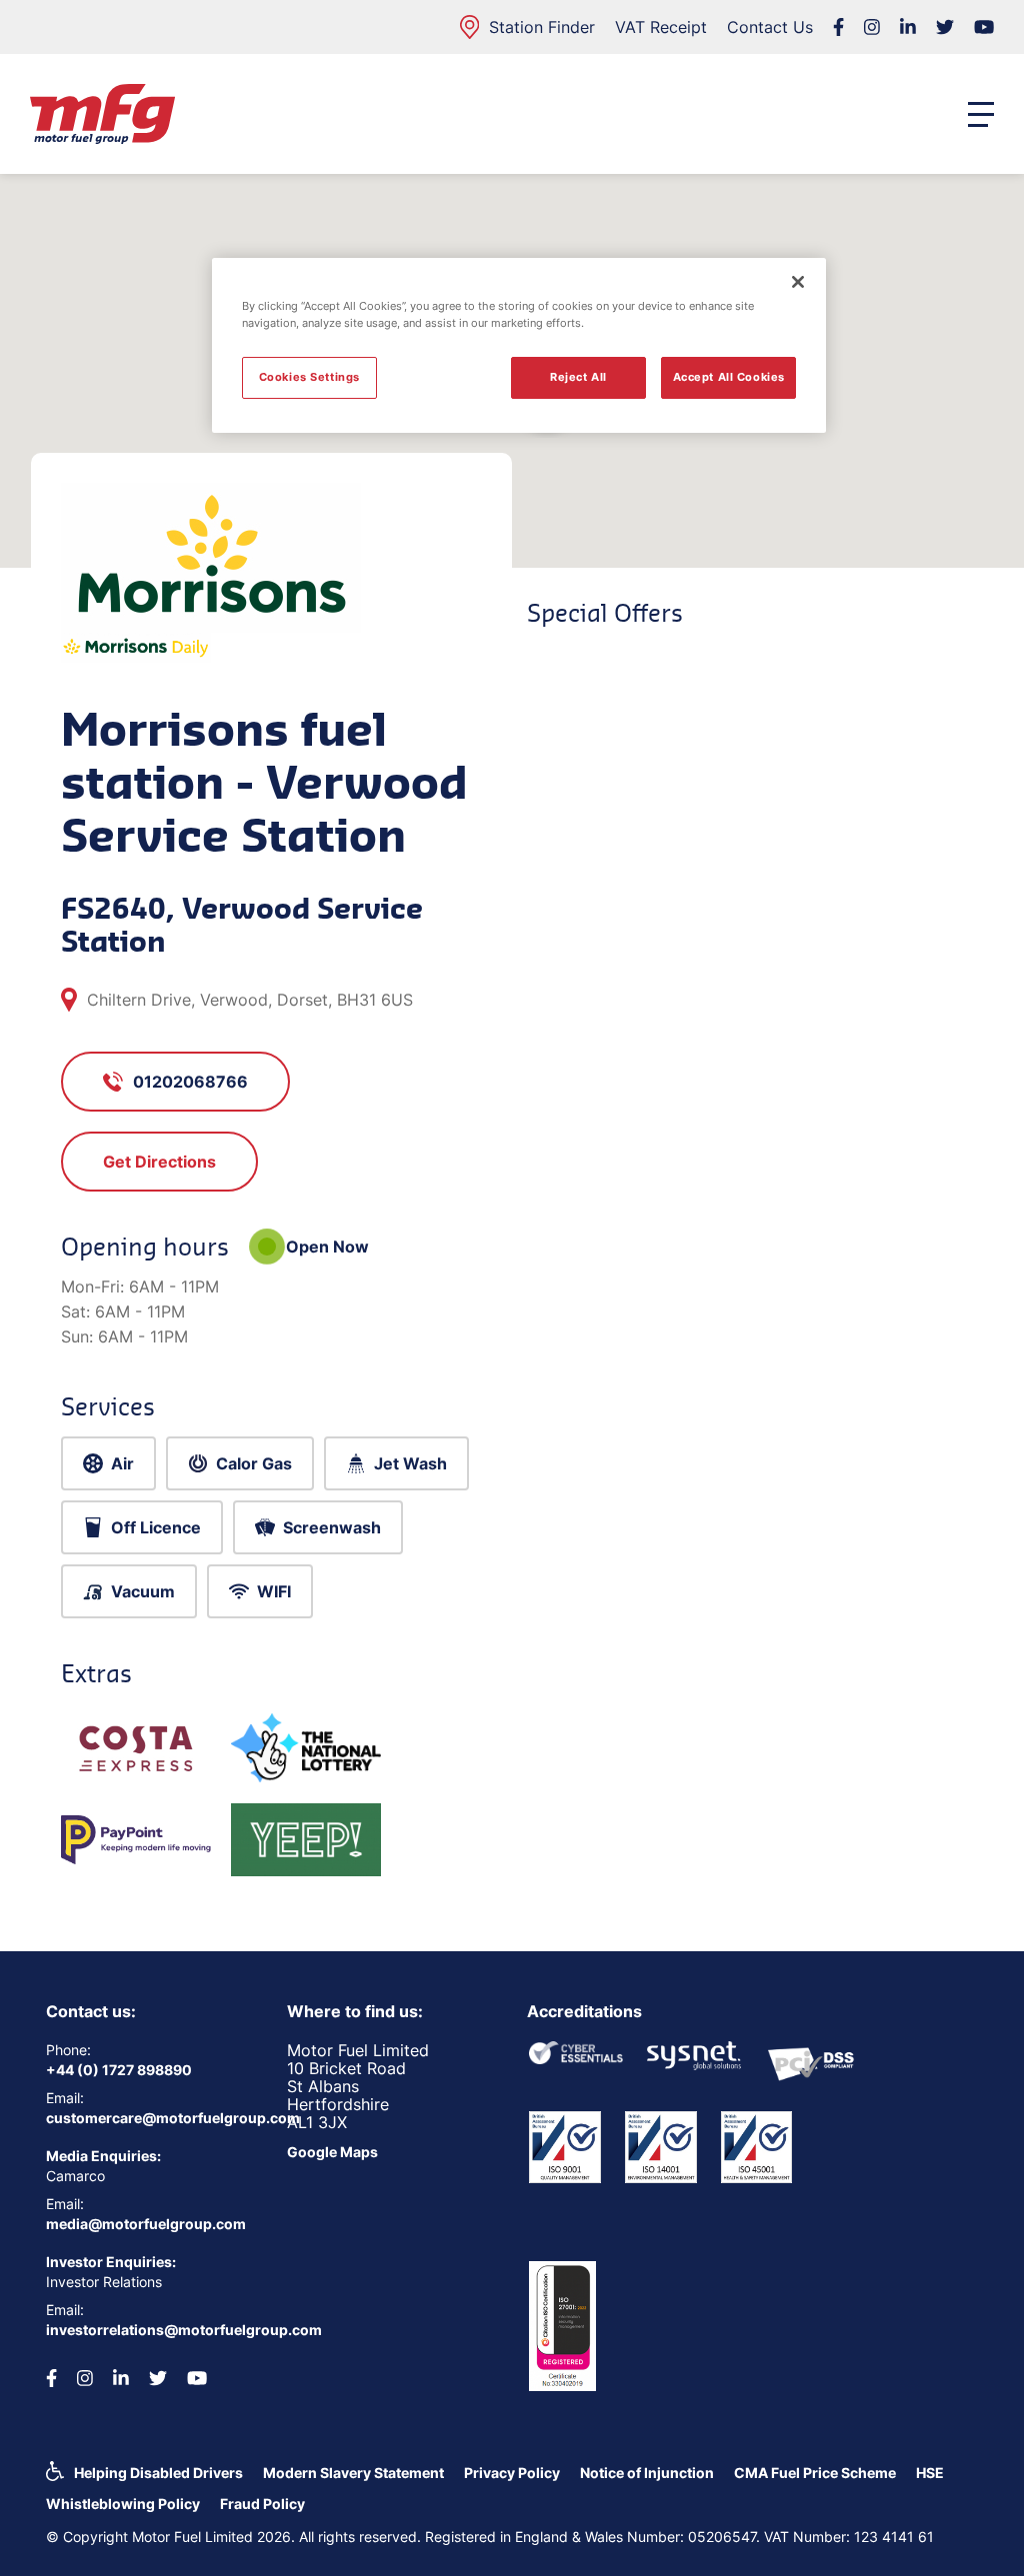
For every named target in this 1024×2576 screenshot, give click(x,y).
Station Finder (542, 27)
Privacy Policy (512, 2473)
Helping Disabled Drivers (158, 2473)
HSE (930, 2473)
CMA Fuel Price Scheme (815, 2473)
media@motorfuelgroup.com (146, 2224)
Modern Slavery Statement (353, 2473)
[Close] (798, 282)
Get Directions (159, 1162)
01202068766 (190, 1082)
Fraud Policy (262, 2504)
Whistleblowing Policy (123, 2504)
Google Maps (332, 2152)
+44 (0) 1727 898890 (119, 2070)
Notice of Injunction (647, 2473)
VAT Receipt (661, 27)
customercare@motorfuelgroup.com (151, 2118)
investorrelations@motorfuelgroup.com (151, 2330)
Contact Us (770, 27)
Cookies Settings (309, 377)
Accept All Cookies (729, 377)
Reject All (578, 377)
